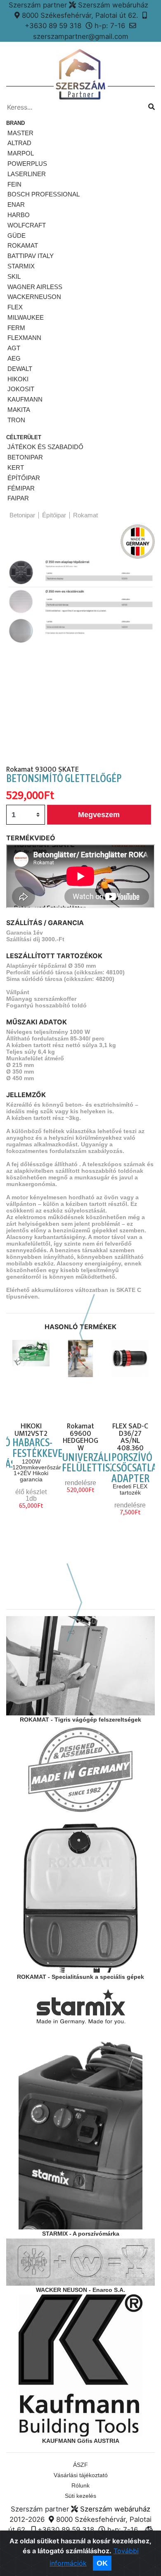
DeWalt (20, 369)
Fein (14, 184)
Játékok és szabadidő (45, 447)
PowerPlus (27, 164)
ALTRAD (19, 143)
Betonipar (25, 457)
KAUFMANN (25, 399)
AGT (14, 348)
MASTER (20, 133)
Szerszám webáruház (115, 2509)
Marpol (21, 153)
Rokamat (23, 245)
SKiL (14, 276)
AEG (14, 358)
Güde (17, 236)
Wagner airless (35, 287)
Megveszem (99, 815)
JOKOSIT (21, 389)
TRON (16, 420)
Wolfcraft (27, 225)
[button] (12, 645)
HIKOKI (18, 379)
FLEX (15, 307)
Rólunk (80, 2485)
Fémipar (21, 488)
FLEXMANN (24, 338)
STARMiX (21, 266)
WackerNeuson (34, 297)
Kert (16, 468)
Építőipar (24, 478)
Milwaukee (26, 317)
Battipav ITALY (31, 256)
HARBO (19, 215)
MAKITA (19, 410)
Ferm (16, 328)
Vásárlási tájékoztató (81, 2475)
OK (102, 2563)
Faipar (18, 498)
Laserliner (27, 174)
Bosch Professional (44, 194)
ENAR (16, 205)
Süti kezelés (80, 2496)
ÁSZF (80, 2465)
